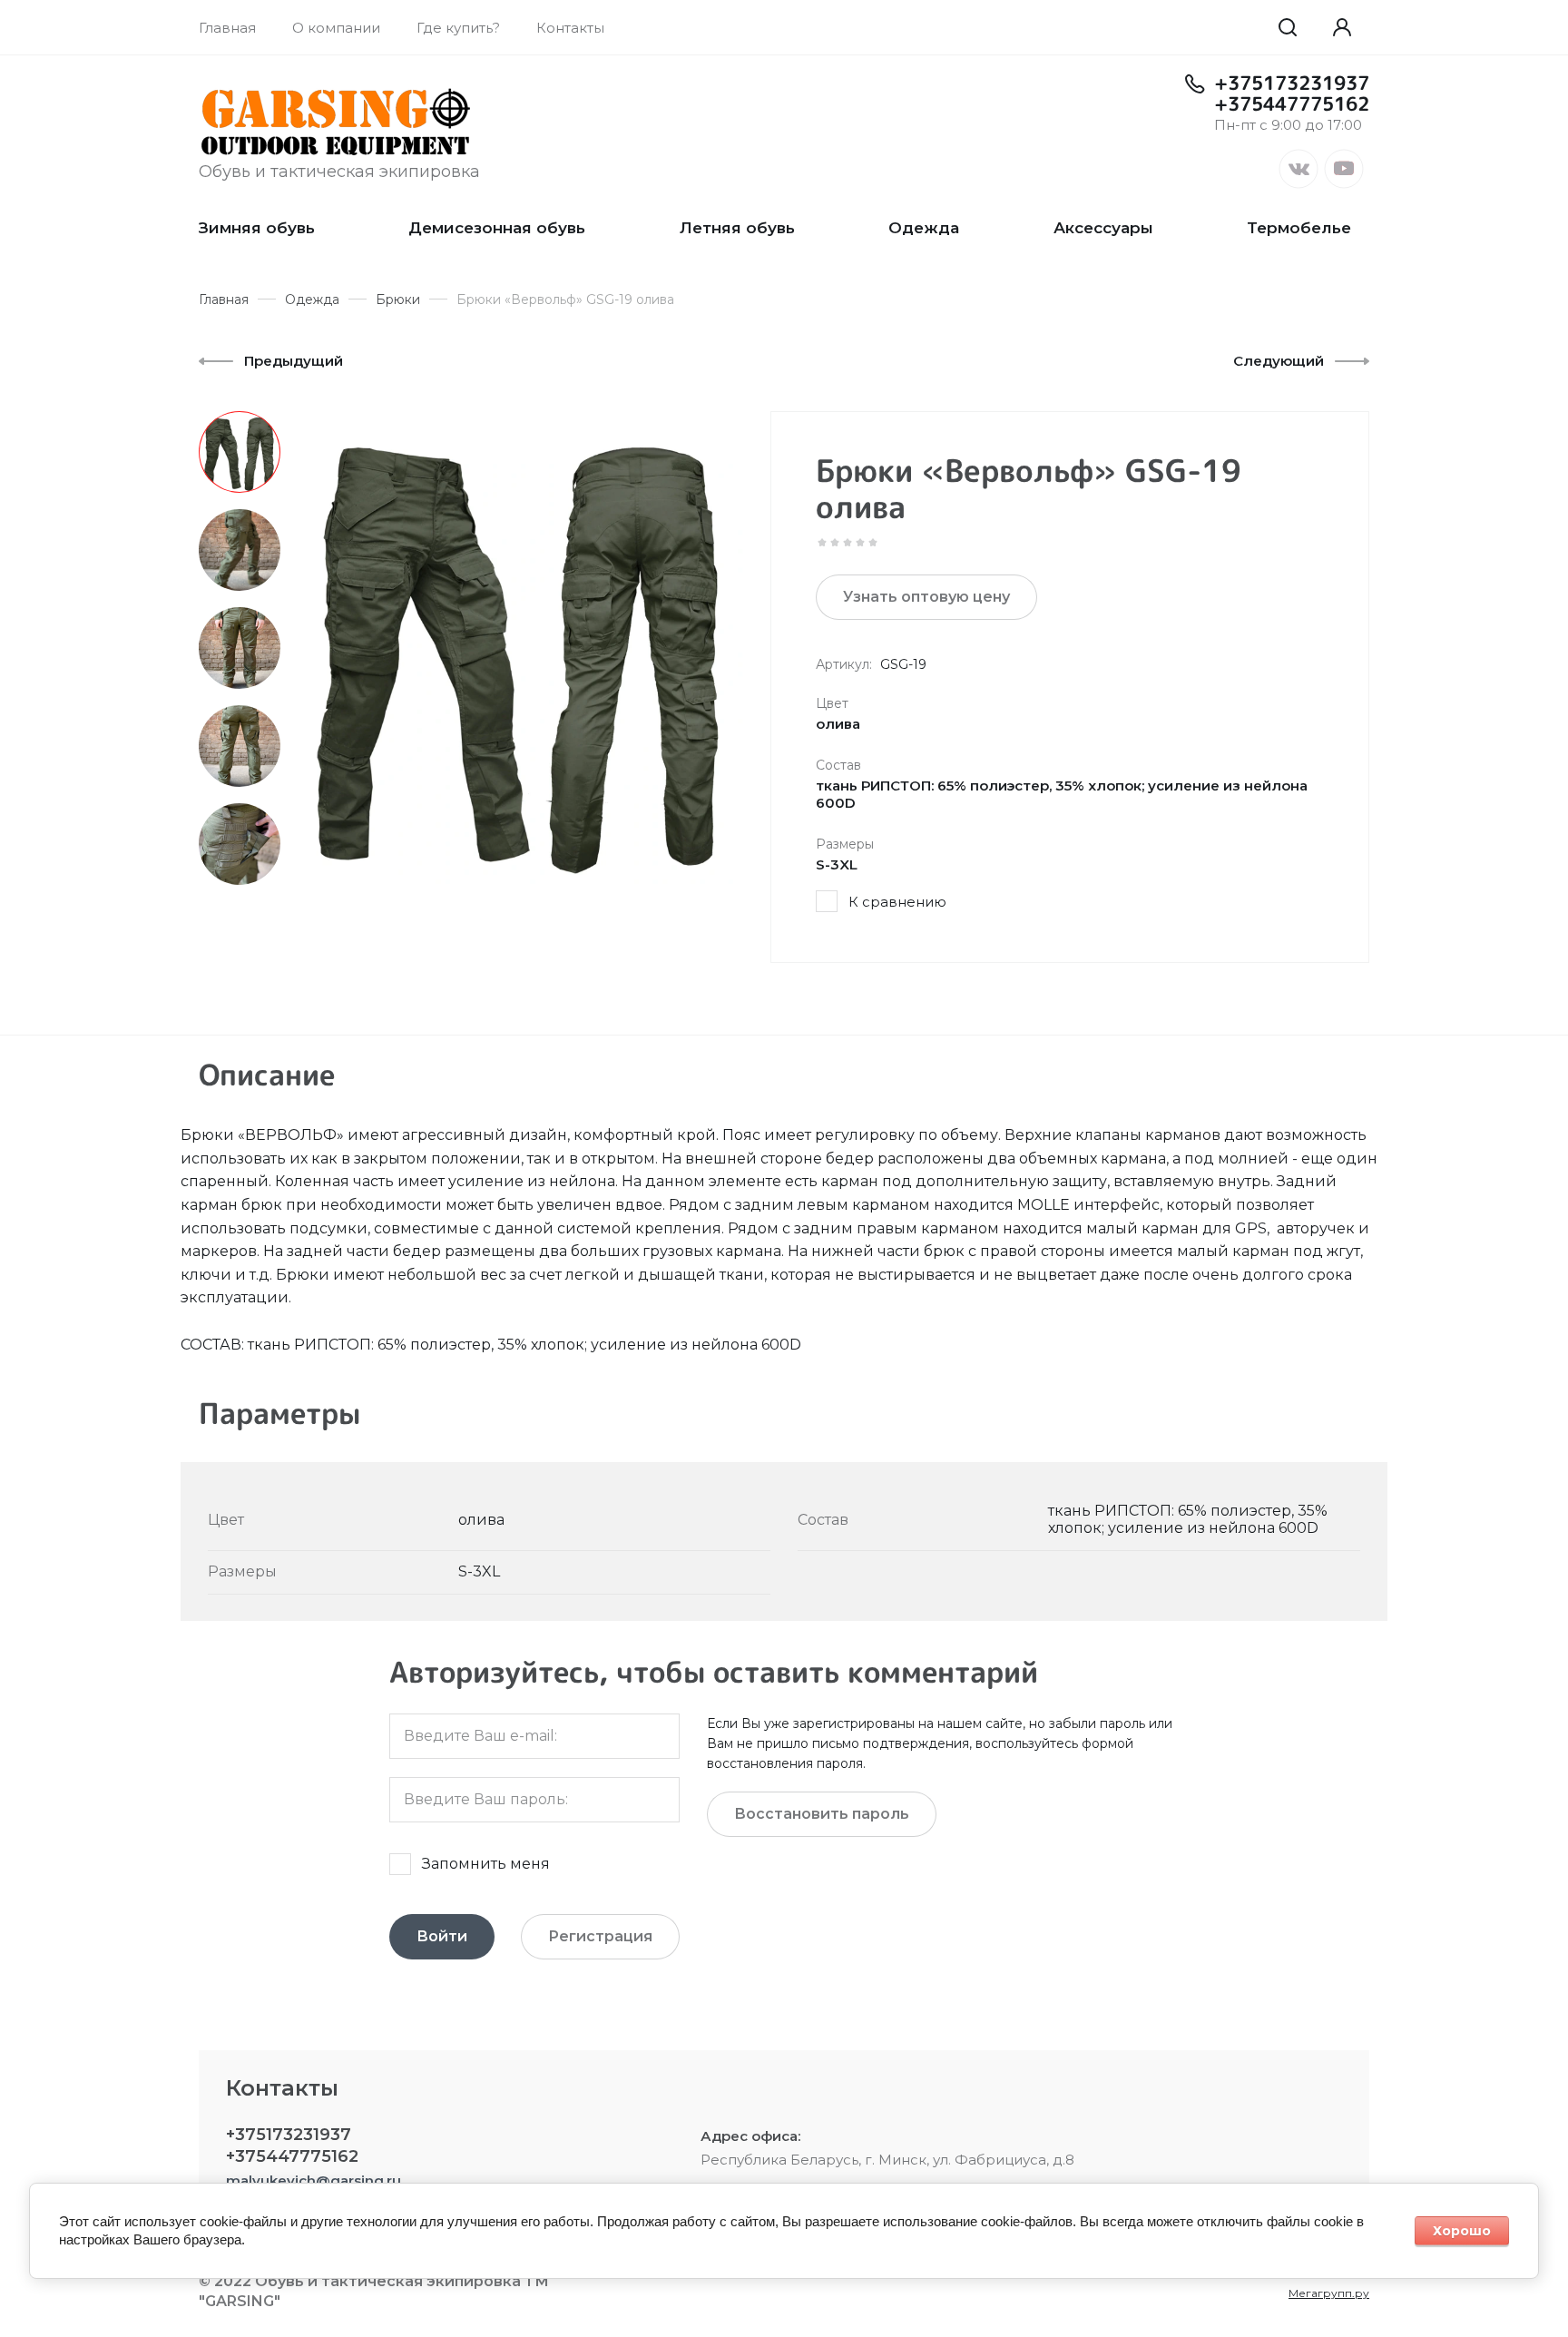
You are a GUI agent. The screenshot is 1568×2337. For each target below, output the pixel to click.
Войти (442, 1936)
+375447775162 (1292, 103)
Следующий (1279, 361)
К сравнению (897, 902)
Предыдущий (294, 361)
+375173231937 (1292, 83)
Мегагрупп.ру (1329, 2293)
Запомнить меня (486, 1864)
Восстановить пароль (822, 1814)
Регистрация (600, 1936)
